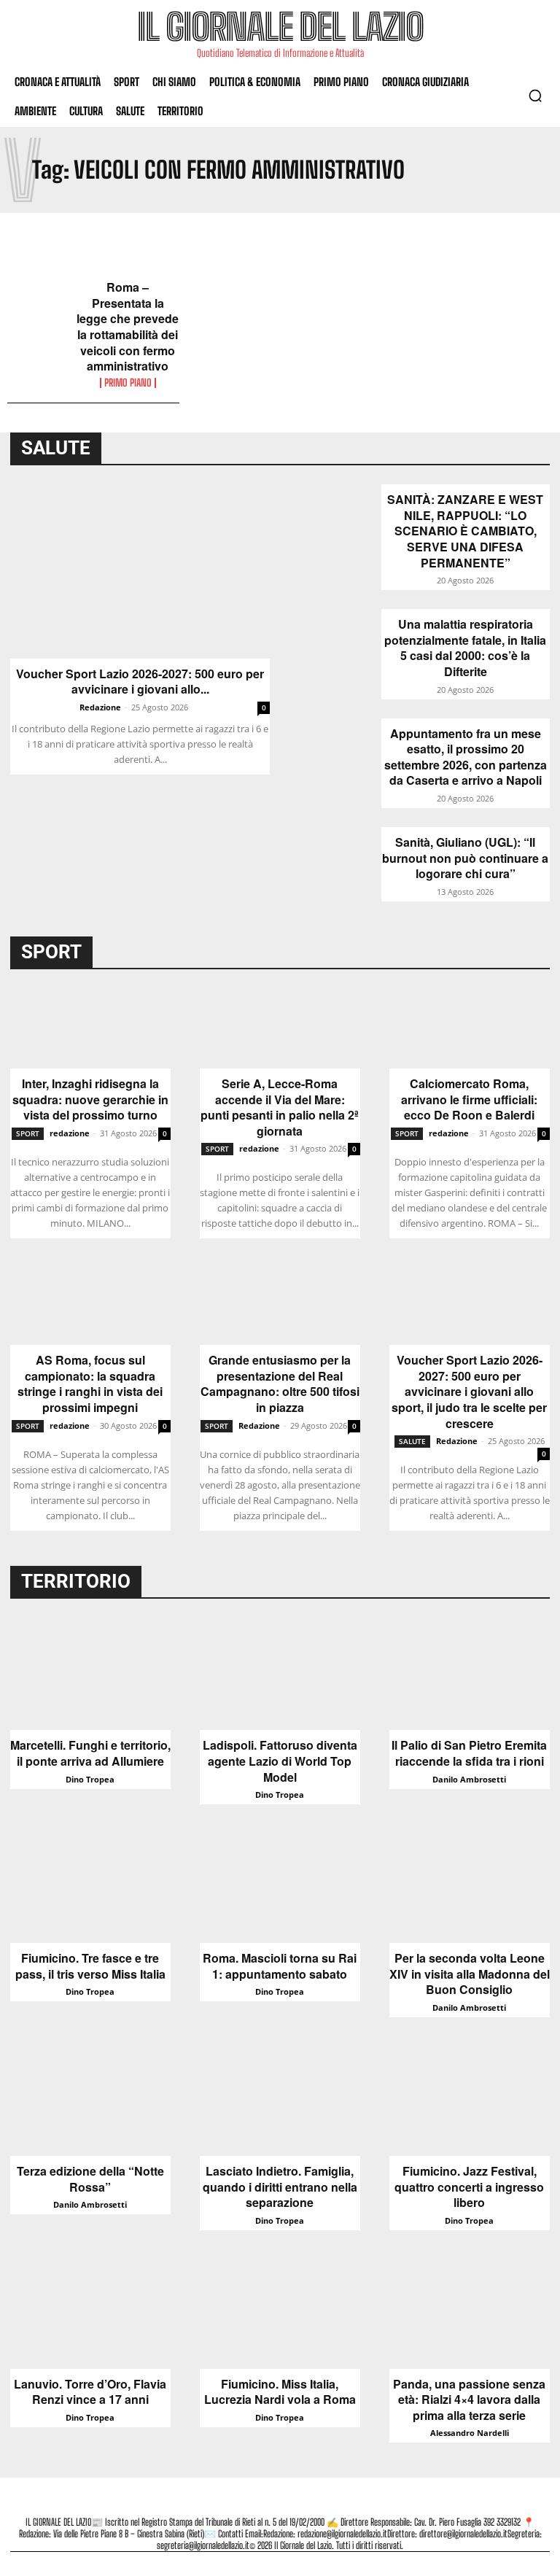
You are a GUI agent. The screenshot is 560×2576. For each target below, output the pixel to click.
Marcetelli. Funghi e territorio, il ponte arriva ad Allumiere (90, 1753)
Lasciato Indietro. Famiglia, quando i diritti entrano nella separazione (280, 2187)
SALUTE (412, 1441)
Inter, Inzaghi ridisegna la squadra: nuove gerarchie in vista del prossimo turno (90, 1099)
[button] (535, 96)
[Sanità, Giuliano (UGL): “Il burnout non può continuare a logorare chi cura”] (336, 859)
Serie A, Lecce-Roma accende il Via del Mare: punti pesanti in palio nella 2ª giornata (280, 1107)
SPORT (28, 1133)
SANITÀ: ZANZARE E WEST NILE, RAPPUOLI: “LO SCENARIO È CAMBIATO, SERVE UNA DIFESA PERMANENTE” (465, 531)
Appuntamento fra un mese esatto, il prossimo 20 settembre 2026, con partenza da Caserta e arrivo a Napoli (466, 757)
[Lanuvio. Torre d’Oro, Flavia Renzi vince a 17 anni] (90, 2313)
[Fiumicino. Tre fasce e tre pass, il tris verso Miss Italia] (90, 1887)
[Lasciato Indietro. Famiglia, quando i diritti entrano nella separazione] (280, 2100)
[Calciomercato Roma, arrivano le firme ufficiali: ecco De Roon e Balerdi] (470, 1028)
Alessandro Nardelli (470, 2433)
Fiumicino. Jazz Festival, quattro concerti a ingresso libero (469, 2187)
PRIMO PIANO (128, 383)
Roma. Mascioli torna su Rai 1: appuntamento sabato (280, 1966)
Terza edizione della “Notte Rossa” (90, 2179)
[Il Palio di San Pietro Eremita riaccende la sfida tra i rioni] (470, 1674)
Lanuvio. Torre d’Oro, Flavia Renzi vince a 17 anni (90, 2392)
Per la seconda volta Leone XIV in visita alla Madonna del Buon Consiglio (470, 1974)
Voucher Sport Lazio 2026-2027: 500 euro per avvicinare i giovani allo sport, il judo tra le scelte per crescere (469, 1392)
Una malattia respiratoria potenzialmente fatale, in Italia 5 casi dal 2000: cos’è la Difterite (465, 648)
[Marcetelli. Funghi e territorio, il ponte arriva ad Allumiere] (90, 1674)
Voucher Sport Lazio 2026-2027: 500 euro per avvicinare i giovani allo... (140, 682)
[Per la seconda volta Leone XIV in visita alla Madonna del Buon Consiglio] (470, 1887)
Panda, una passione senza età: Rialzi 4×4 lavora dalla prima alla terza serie (469, 2400)
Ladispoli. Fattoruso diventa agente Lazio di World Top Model (280, 1761)
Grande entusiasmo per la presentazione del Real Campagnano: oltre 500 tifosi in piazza (280, 1384)
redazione (70, 1133)
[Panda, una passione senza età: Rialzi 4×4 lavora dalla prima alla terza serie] (470, 2313)
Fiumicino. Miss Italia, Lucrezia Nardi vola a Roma (280, 2392)
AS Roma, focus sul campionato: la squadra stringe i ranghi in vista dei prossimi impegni (90, 1384)
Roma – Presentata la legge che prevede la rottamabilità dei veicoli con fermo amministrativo (128, 327)
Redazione (100, 707)
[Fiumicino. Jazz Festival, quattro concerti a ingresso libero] (470, 2100)
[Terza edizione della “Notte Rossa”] (90, 2100)
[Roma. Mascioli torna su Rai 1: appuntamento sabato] (280, 1887)
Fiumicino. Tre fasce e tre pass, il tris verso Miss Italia (90, 1966)
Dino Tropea (90, 1779)
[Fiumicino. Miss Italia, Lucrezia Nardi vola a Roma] (280, 2313)
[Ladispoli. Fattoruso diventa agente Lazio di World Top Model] (280, 1674)
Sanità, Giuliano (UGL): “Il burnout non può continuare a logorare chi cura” (465, 858)
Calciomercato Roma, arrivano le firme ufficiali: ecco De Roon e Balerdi (469, 1099)
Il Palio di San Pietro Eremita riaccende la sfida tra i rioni (469, 1753)
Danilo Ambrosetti (469, 1779)
